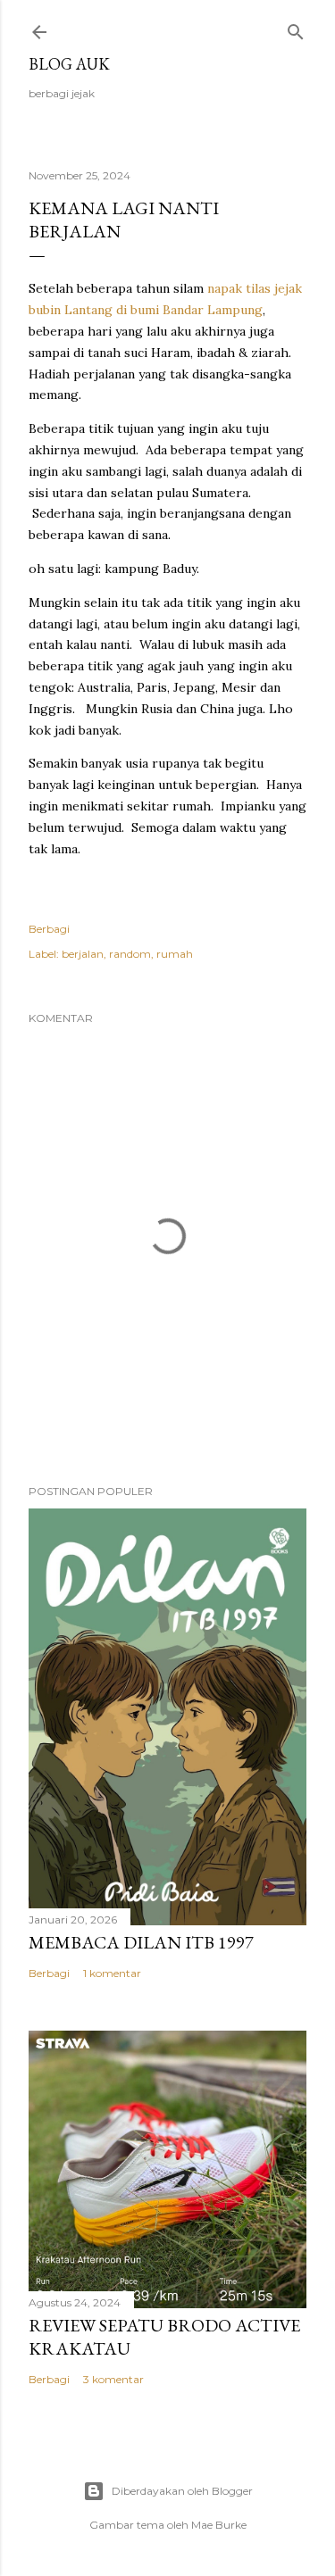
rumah (175, 954)
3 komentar (113, 2379)
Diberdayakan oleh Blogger (182, 2491)
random (130, 954)
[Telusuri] (296, 28)
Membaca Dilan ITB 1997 (141, 1942)
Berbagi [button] (49, 929)
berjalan (83, 954)
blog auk (69, 64)
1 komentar (112, 1973)
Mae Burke (219, 2525)
